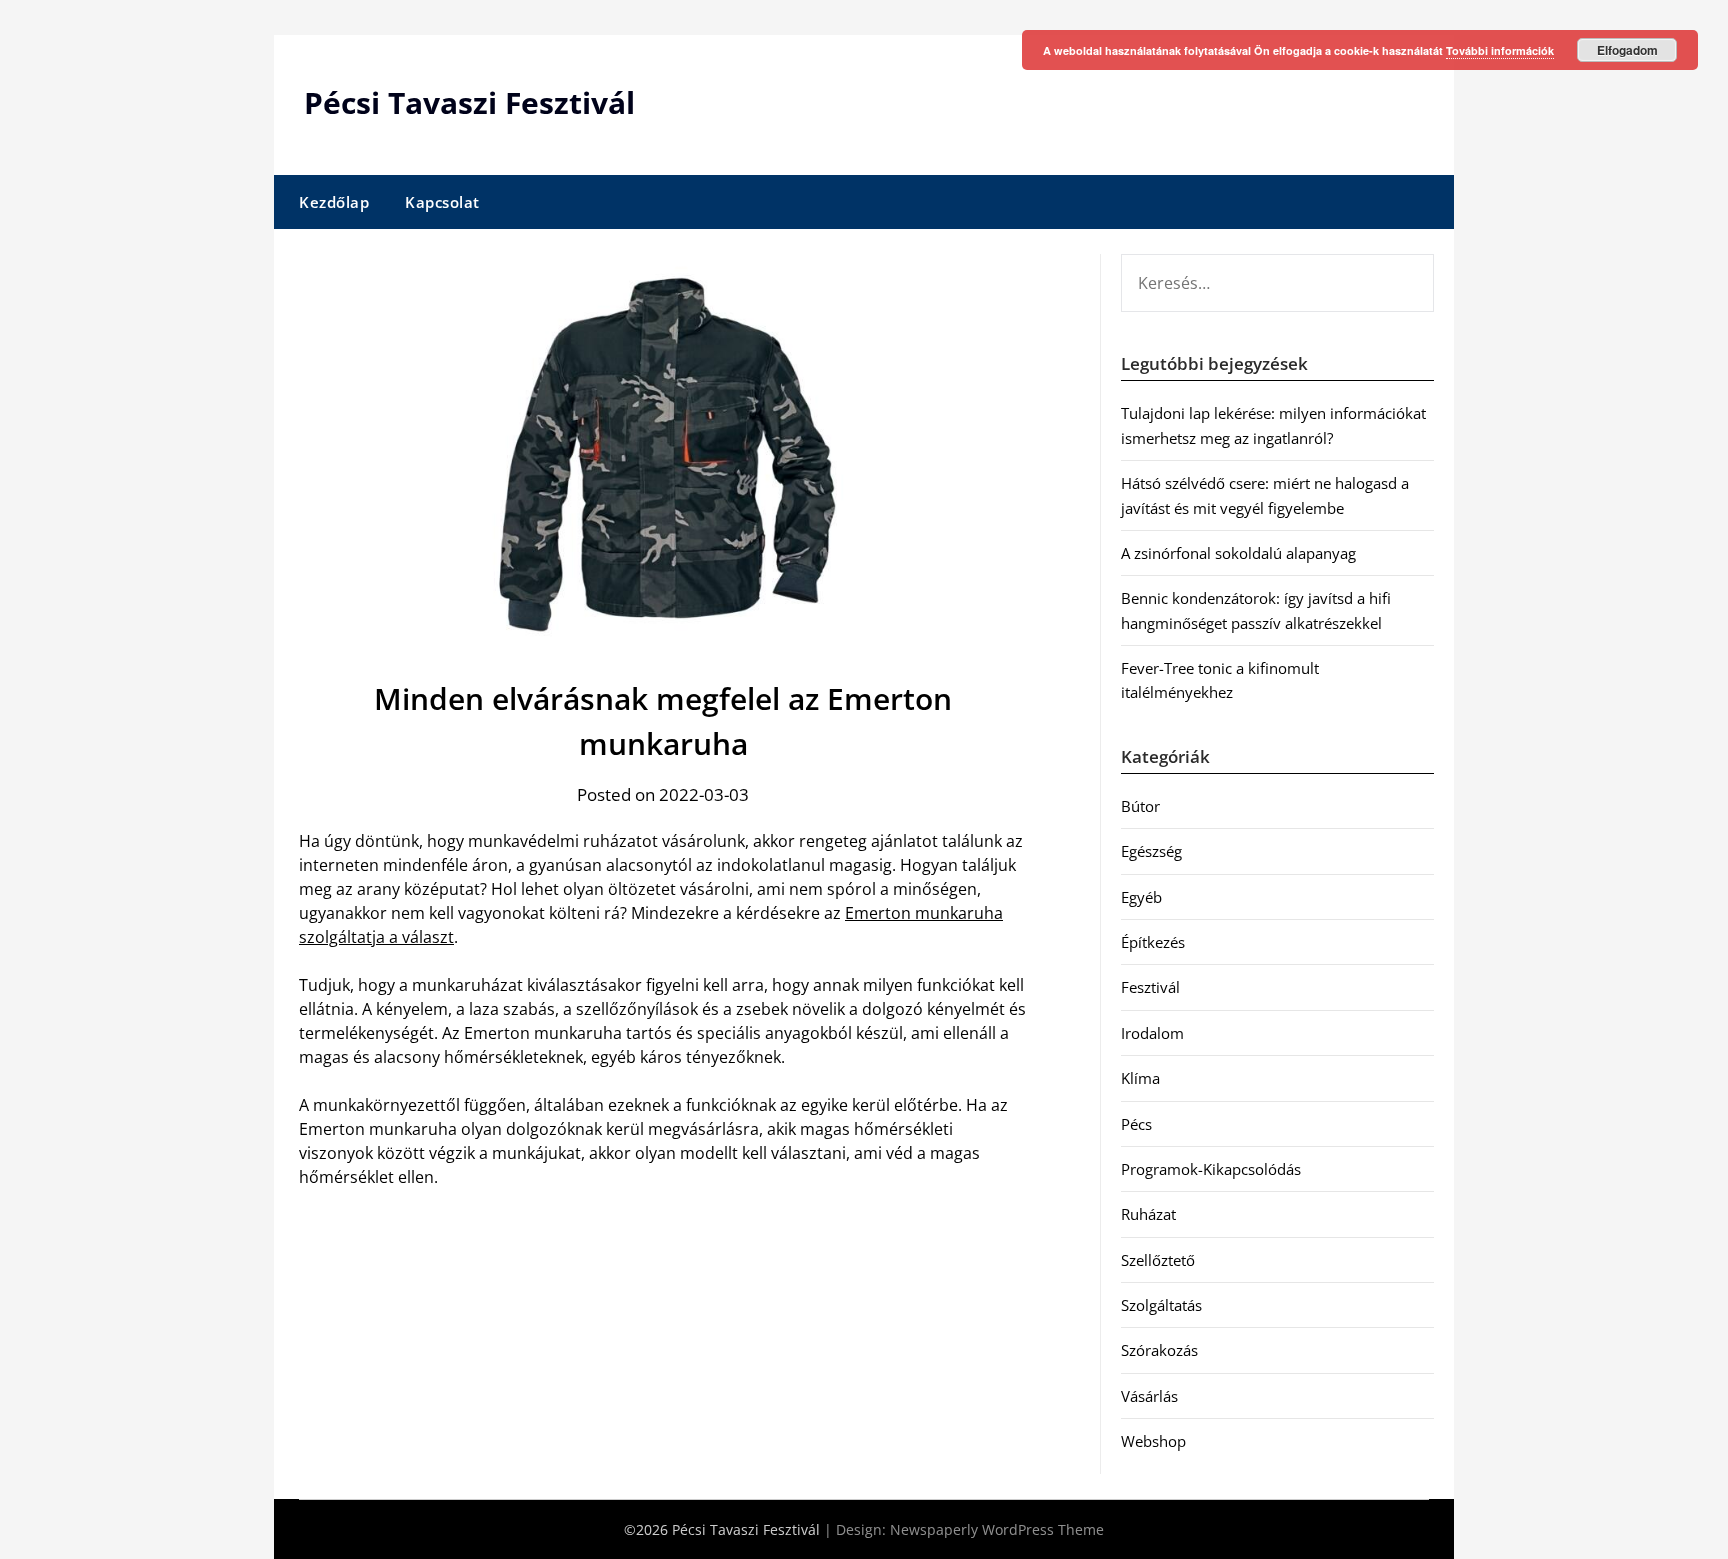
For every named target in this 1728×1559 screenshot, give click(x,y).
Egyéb (1141, 897)
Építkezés (1153, 942)
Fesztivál (1150, 987)
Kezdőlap (334, 202)
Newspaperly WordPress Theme (997, 1529)
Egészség (1151, 851)
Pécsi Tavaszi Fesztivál (469, 102)
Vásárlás (1149, 1396)
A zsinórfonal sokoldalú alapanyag (1238, 553)
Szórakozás (1159, 1350)
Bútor (1140, 806)
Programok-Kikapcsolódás (1211, 1169)
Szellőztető (1158, 1260)
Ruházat (1148, 1214)
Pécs (1136, 1124)
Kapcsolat (442, 202)
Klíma (1140, 1078)
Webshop (1153, 1441)
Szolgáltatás (1161, 1305)
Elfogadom (1627, 50)
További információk (1500, 50)
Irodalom (1152, 1033)
